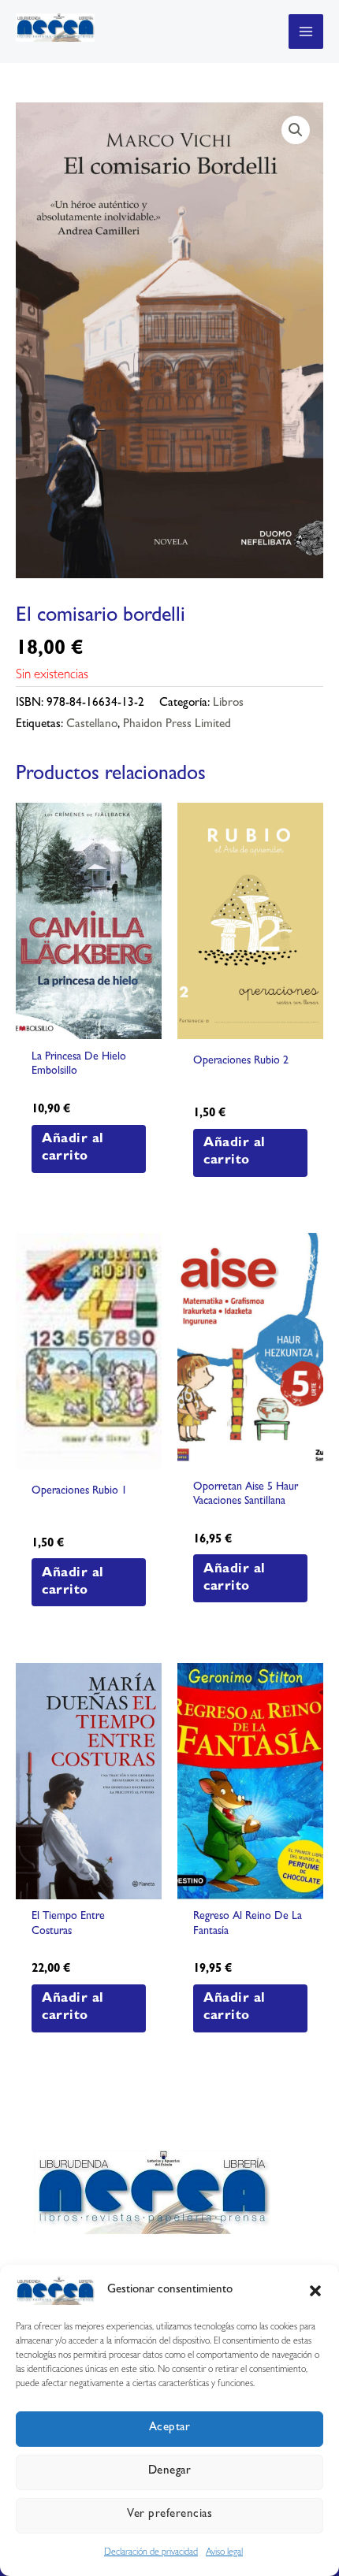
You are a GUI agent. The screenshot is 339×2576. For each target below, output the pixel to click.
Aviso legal (224, 2553)
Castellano (92, 725)
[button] (315, 2291)
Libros (228, 704)
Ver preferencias (169, 2515)
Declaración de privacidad (151, 2553)
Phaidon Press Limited (177, 725)
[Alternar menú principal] (306, 32)
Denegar (170, 2472)
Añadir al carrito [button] (73, 1148)
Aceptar (170, 2428)
